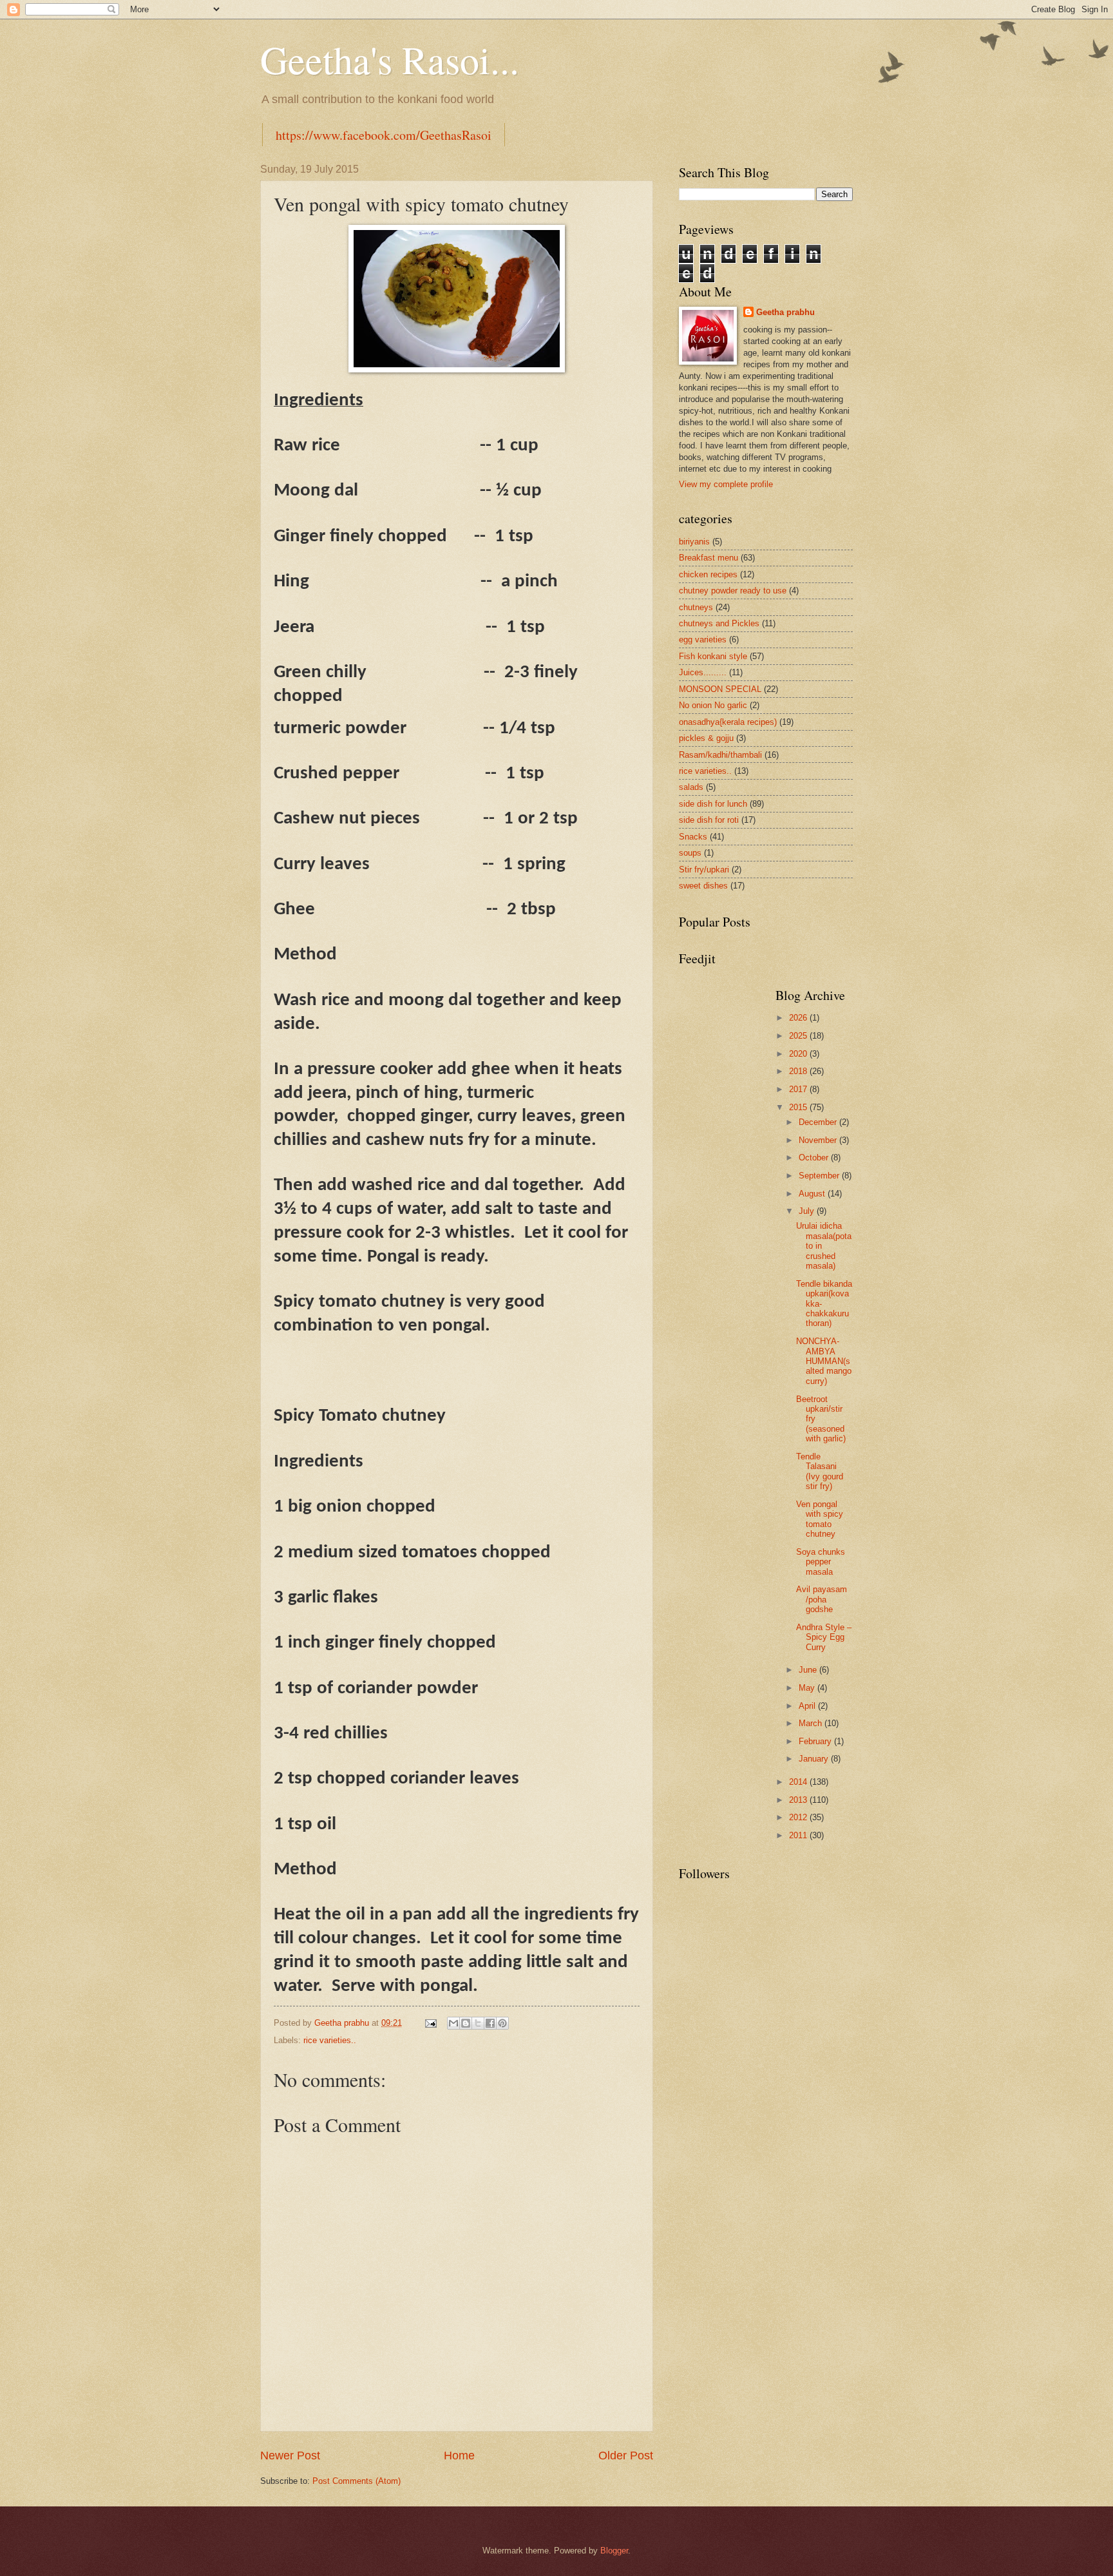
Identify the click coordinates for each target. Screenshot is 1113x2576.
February (816, 1741)
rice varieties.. (330, 2040)
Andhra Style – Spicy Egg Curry (824, 1637)
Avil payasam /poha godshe (822, 1599)
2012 (799, 1817)
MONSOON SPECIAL (720, 689)
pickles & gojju (706, 738)
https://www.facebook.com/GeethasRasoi (384, 135)
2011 (799, 1835)
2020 (799, 1054)
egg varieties (703, 639)
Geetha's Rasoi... (390, 59)
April (808, 1706)
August (813, 1194)
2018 (799, 1071)
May (808, 1688)
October (815, 1158)
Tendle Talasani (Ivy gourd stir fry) (820, 1471)
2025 (799, 1036)
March (812, 1723)
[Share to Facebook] (490, 2023)
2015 (799, 1107)
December (819, 1122)
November (819, 1140)
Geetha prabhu (785, 312)
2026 (799, 1018)
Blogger (614, 2551)
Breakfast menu (709, 558)
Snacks (693, 837)
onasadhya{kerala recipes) (728, 722)
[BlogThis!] (466, 2023)
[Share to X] (478, 2023)
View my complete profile (726, 484)
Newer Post (290, 2456)
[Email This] (453, 2023)
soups (690, 853)
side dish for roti (709, 820)
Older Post (626, 2456)
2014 (799, 1782)
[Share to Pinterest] (502, 2023)
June (809, 1670)
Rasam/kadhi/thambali (720, 755)
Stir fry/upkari (704, 870)
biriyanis (694, 542)
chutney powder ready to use (733, 591)
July (808, 1211)
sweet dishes (703, 886)
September (820, 1176)
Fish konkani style (713, 656)
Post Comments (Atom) (357, 2481)
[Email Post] (430, 2023)
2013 (799, 1800)
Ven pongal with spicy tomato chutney (820, 1519)
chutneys (696, 607)
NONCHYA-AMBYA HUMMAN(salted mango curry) (824, 1361)
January (815, 1759)
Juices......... (703, 672)
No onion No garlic (713, 705)
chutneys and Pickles (719, 623)
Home (459, 2456)
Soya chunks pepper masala (821, 1562)
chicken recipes (708, 574)
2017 (799, 1089)
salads (691, 787)
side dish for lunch (713, 804)
